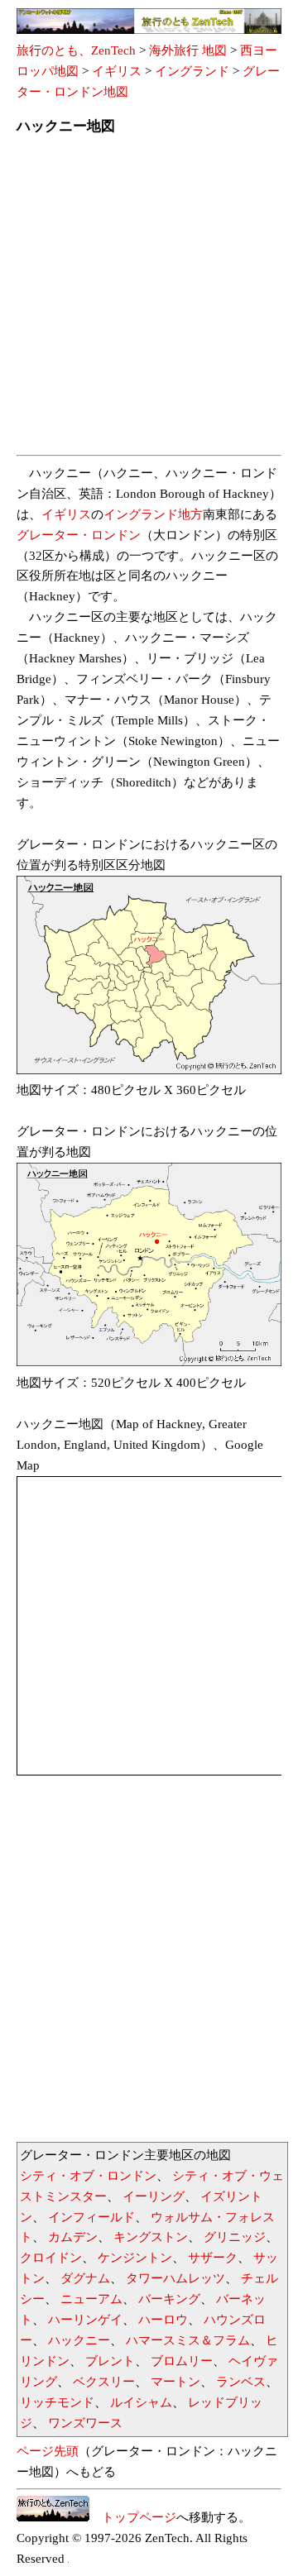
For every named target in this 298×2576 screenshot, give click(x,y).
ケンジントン (135, 2258)
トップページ (133, 2517)
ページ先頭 (48, 2451)
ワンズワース (85, 2423)
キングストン (151, 2237)
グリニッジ (235, 2237)
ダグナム (85, 2278)
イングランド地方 (153, 514)
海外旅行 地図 (188, 50)
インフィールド (91, 2217)
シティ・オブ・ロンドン (88, 2176)
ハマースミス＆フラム (188, 2340)
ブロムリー (182, 2361)
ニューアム (91, 2299)
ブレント (110, 2361)
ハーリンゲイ (85, 2320)
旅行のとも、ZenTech (76, 50)
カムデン (73, 2237)
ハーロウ (163, 2320)
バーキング (169, 2299)
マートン (175, 2382)
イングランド (192, 71)
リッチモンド (57, 2402)
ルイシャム (141, 2402)
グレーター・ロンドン (79, 535)
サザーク (213, 2258)
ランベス (241, 2382)
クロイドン (51, 2258)
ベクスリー (104, 2382)
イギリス (117, 71)
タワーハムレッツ (175, 2278)
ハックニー (79, 2340)
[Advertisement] (149, 300)
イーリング (154, 2196)
